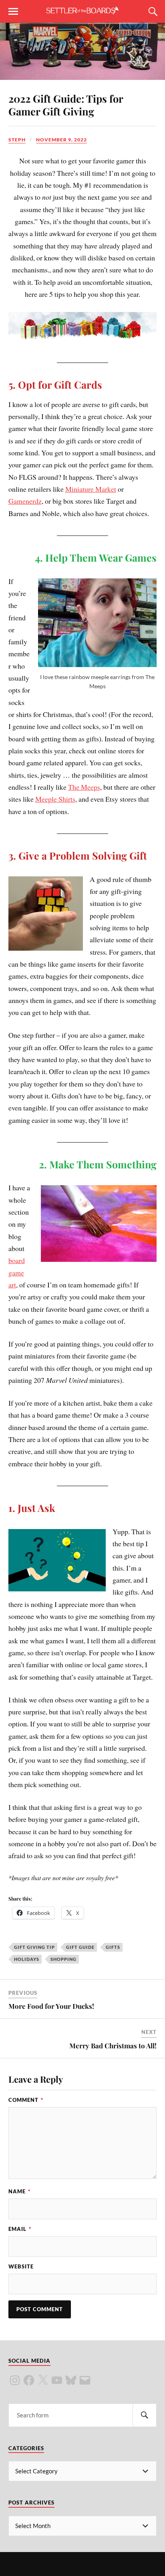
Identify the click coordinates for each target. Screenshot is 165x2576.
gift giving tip (34, 1947)
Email (20, 2229)
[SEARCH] (145, 2415)
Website (21, 2266)
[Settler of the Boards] (82, 11)
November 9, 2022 (61, 140)
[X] (43, 2380)
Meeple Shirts (55, 799)
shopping (63, 1959)
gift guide (80, 1947)
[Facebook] (29, 2380)
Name (19, 2191)
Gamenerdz (25, 501)
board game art (17, 1272)
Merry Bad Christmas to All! (113, 2046)
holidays (27, 1959)
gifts (113, 1947)
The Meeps (84, 787)
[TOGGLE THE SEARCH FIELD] (152, 12)
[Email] (85, 2380)
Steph (17, 140)
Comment (26, 2100)
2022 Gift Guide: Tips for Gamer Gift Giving (66, 105)
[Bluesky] (71, 2380)
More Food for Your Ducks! (51, 2006)
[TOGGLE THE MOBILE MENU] (13, 12)
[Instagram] (15, 2380)
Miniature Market (91, 489)
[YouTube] (57, 2380)
